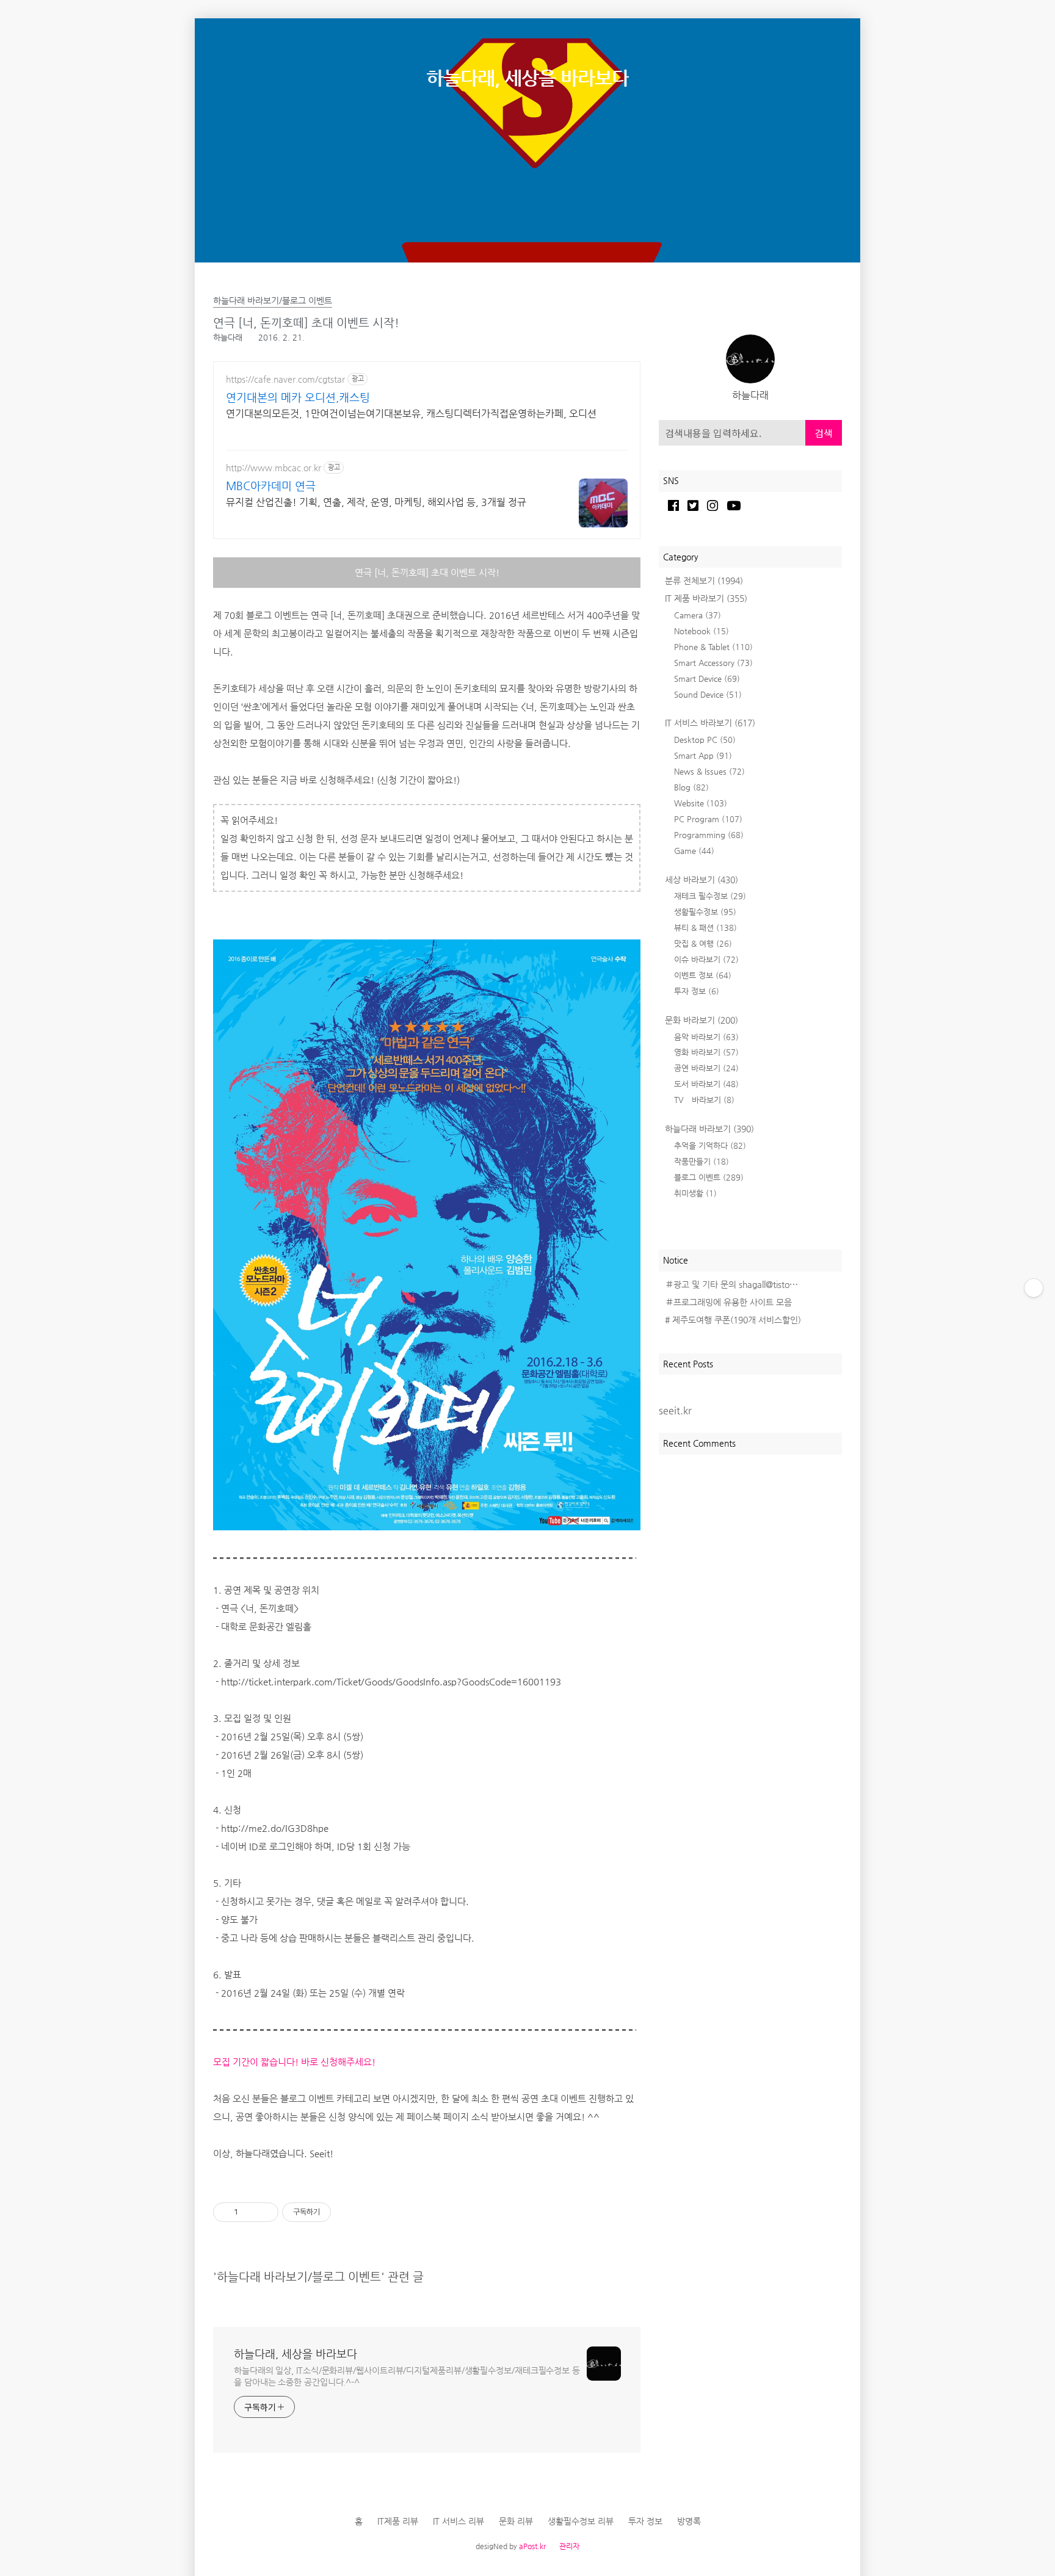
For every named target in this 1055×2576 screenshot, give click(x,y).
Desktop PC (705, 740)
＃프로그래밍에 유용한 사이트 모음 (728, 1302)
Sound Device (708, 694)
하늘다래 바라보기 (709, 1129)
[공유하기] (249, 2212)
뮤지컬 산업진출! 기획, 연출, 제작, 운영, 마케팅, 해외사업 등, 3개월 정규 (376, 502)
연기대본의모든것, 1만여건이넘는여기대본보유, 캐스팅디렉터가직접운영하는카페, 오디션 (411, 414)
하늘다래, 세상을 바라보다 (527, 78)
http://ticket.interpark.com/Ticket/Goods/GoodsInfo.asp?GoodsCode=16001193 (391, 1681)
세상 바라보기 (702, 880)
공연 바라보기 (706, 1068)
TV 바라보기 (704, 1100)
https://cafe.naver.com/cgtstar (285, 379)
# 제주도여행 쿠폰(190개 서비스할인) (733, 1320)
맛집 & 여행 (703, 943)
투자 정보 (697, 991)
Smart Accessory (713, 663)
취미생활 (695, 1193)
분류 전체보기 (704, 581)
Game (694, 851)
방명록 (689, 2521)
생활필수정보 (705, 912)
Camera (698, 615)
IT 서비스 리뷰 (459, 2521)
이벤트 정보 (703, 975)
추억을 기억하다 (710, 1145)
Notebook (702, 631)
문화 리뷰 (516, 2521)
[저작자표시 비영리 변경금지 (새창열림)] (347, 2212)
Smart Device (707, 678)
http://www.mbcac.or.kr (274, 468)
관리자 (569, 2546)
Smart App (703, 755)
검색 (824, 433)
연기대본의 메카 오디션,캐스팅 (298, 397)
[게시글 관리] (265, 2212)
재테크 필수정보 (710, 896)
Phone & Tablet (713, 647)
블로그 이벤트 (709, 1177)
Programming (709, 835)
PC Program (708, 819)
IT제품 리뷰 (398, 2521)
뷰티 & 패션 (705, 928)
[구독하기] (1034, 1288)
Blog (691, 787)
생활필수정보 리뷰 (581, 2521)
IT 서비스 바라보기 (710, 723)
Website (701, 803)
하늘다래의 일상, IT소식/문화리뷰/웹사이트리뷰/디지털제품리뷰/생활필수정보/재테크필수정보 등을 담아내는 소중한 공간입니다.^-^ (407, 2376)
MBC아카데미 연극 (271, 486)
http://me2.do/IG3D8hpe (275, 1828)
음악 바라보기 (706, 1037)
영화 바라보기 (706, 1052)
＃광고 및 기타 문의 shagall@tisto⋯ (731, 1284)
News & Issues (709, 771)
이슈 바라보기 (706, 959)
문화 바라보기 (702, 1020)
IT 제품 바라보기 (706, 598)
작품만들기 (702, 1161)
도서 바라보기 (706, 1084)
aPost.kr (532, 2546)
